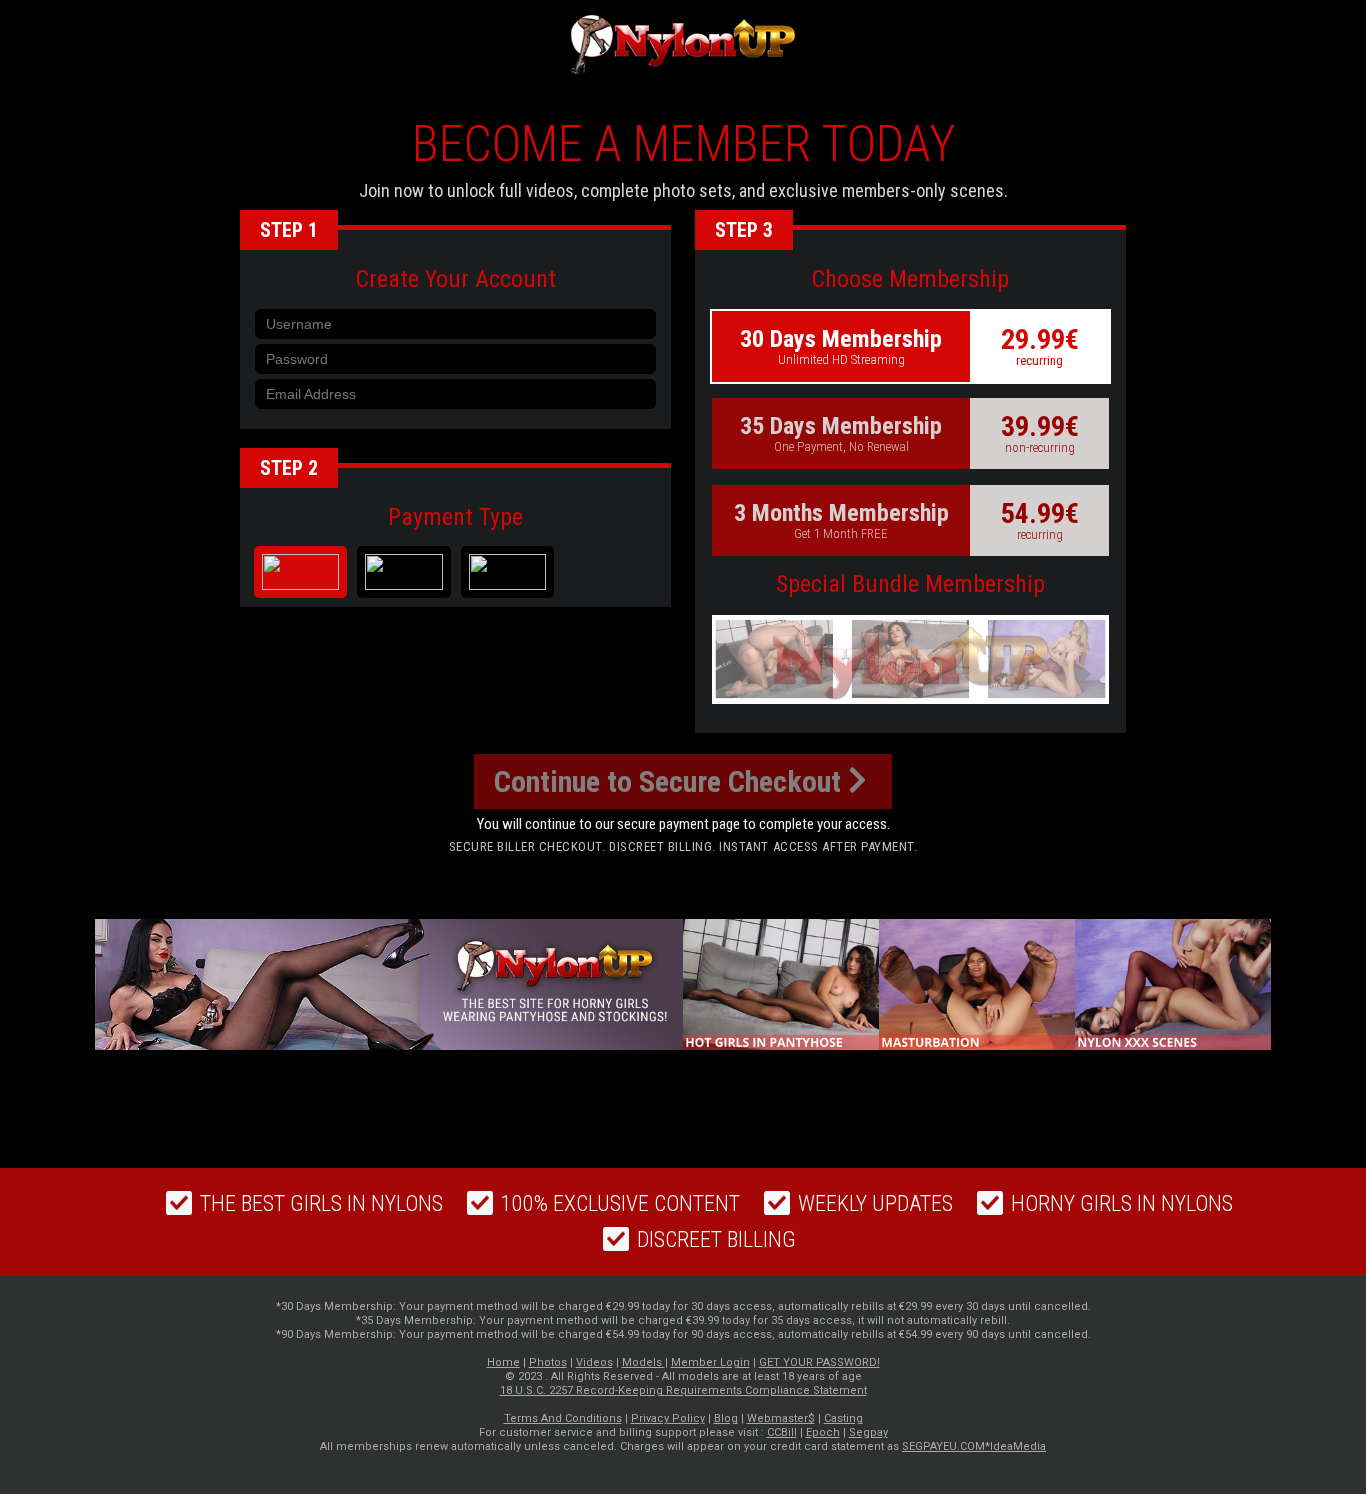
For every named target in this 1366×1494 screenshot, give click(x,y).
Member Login (710, 1362)
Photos (548, 1362)
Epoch (823, 1432)
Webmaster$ (781, 1418)
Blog (726, 1418)
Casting (843, 1418)
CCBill (782, 1432)
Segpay (868, 1432)
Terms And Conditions (563, 1418)
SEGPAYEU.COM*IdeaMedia (974, 1446)
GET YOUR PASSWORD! (819, 1362)
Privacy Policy (668, 1418)
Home (503, 1362)
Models (643, 1362)
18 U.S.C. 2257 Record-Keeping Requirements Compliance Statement (683, 1390)
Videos (594, 1362)
